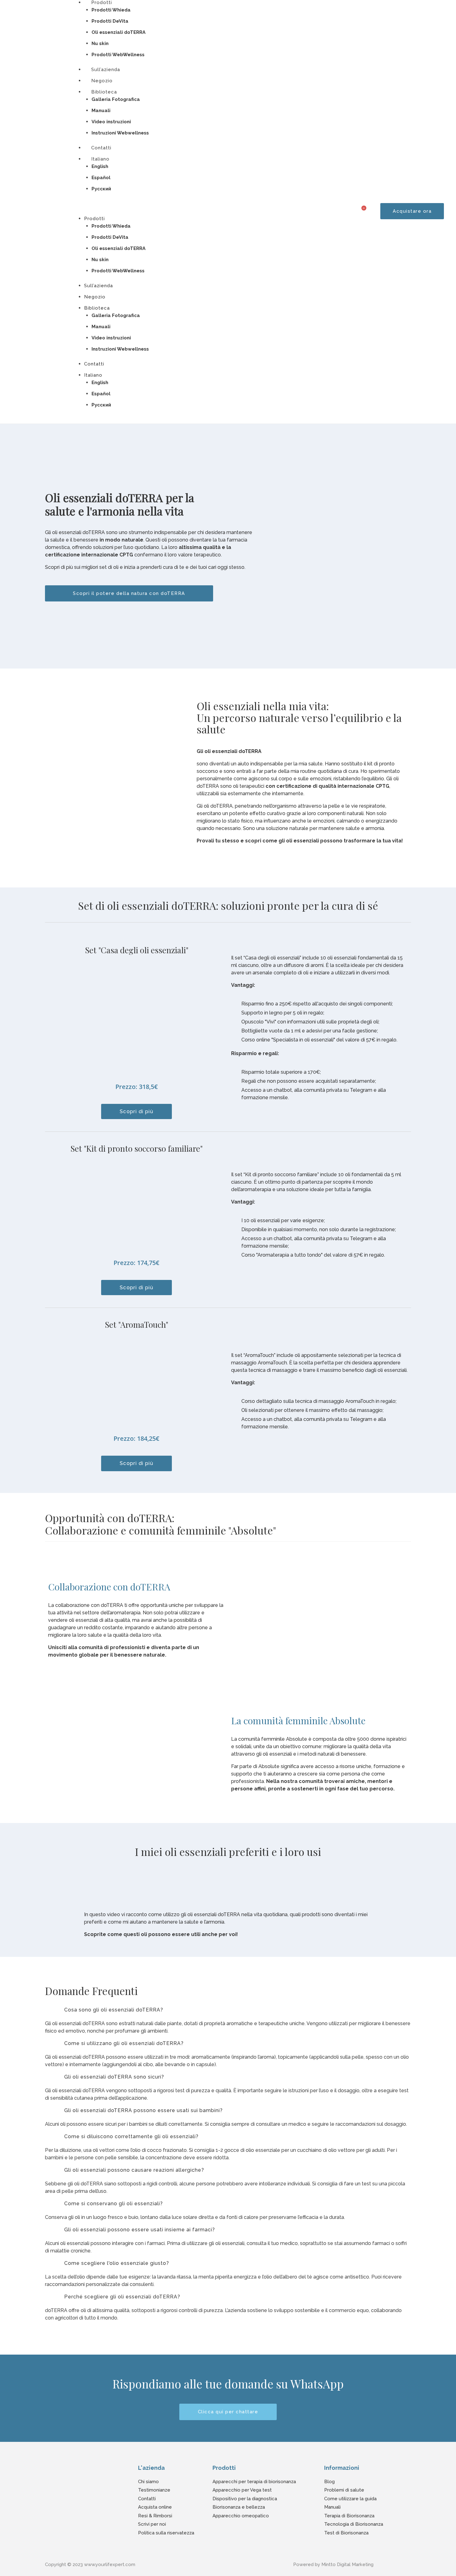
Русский (101, 189)
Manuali (101, 111)
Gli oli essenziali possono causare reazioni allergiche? (134, 2170)
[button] (203, 211)
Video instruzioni (111, 122)
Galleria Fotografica (116, 99)
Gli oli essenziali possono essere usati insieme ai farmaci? (140, 2230)
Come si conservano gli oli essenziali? (114, 2204)
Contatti (94, 364)
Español (101, 178)
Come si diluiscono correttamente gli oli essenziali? (131, 2136)
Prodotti (94, 219)
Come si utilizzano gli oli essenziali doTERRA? (124, 2043)
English (100, 166)
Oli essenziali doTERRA (118, 32)
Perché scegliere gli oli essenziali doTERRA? (122, 2297)
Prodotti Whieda (111, 10)
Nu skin (100, 43)
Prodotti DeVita (110, 21)
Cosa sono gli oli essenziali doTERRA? (114, 2010)
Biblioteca (104, 92)
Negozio (95, 297)
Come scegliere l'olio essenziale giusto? (117, 2263)
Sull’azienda (98, 286)
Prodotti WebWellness (118, 271)
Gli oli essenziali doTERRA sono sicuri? (114, 2077)
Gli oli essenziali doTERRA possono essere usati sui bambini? (143, 2110)
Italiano (100, 159)
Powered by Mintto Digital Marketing (333, 2565)
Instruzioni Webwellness (120, 133)
